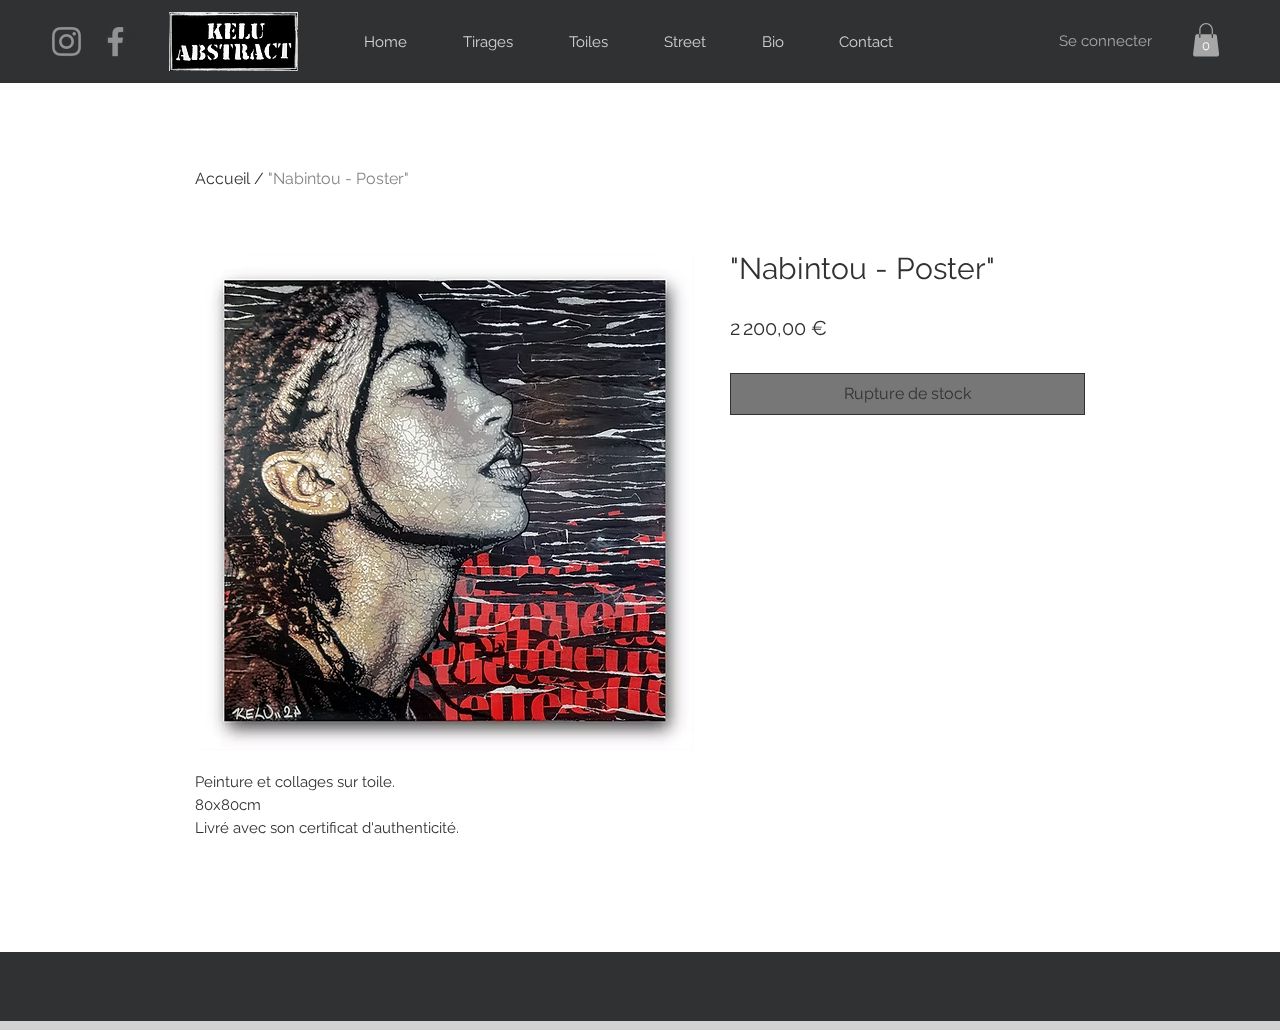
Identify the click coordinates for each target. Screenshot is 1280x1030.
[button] (1206, 39)
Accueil (222, 178)
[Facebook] (115, 41)
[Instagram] (66, 41)
